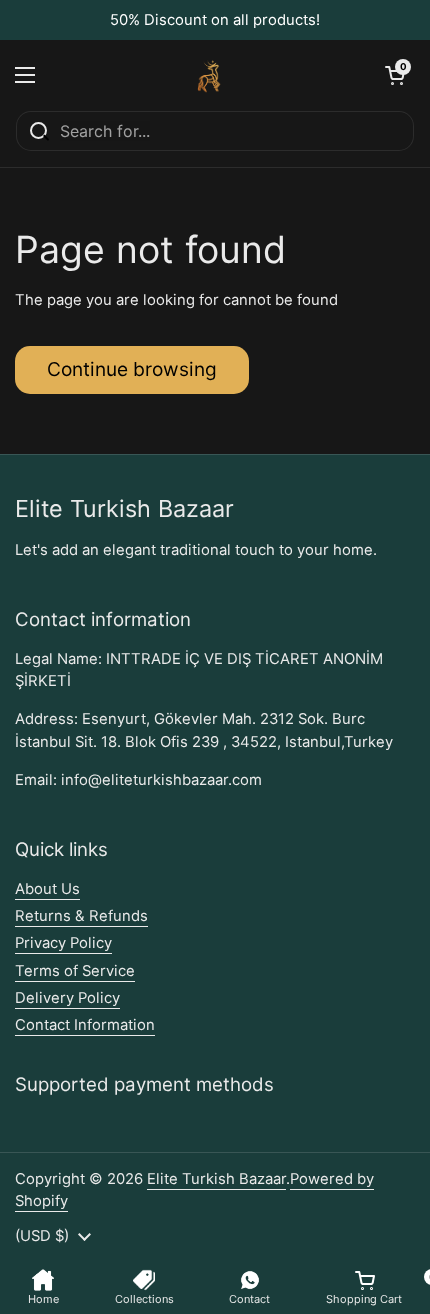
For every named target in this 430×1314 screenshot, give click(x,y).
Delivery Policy (67, 998)
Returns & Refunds (81, 916)
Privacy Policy (63, 943)
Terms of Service (75, 971)
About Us (47, 889)
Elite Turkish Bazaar (216, 1179)
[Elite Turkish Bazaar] (210, 75)
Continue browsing (132, 369)
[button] (395, 75)
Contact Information (85, 1025)
